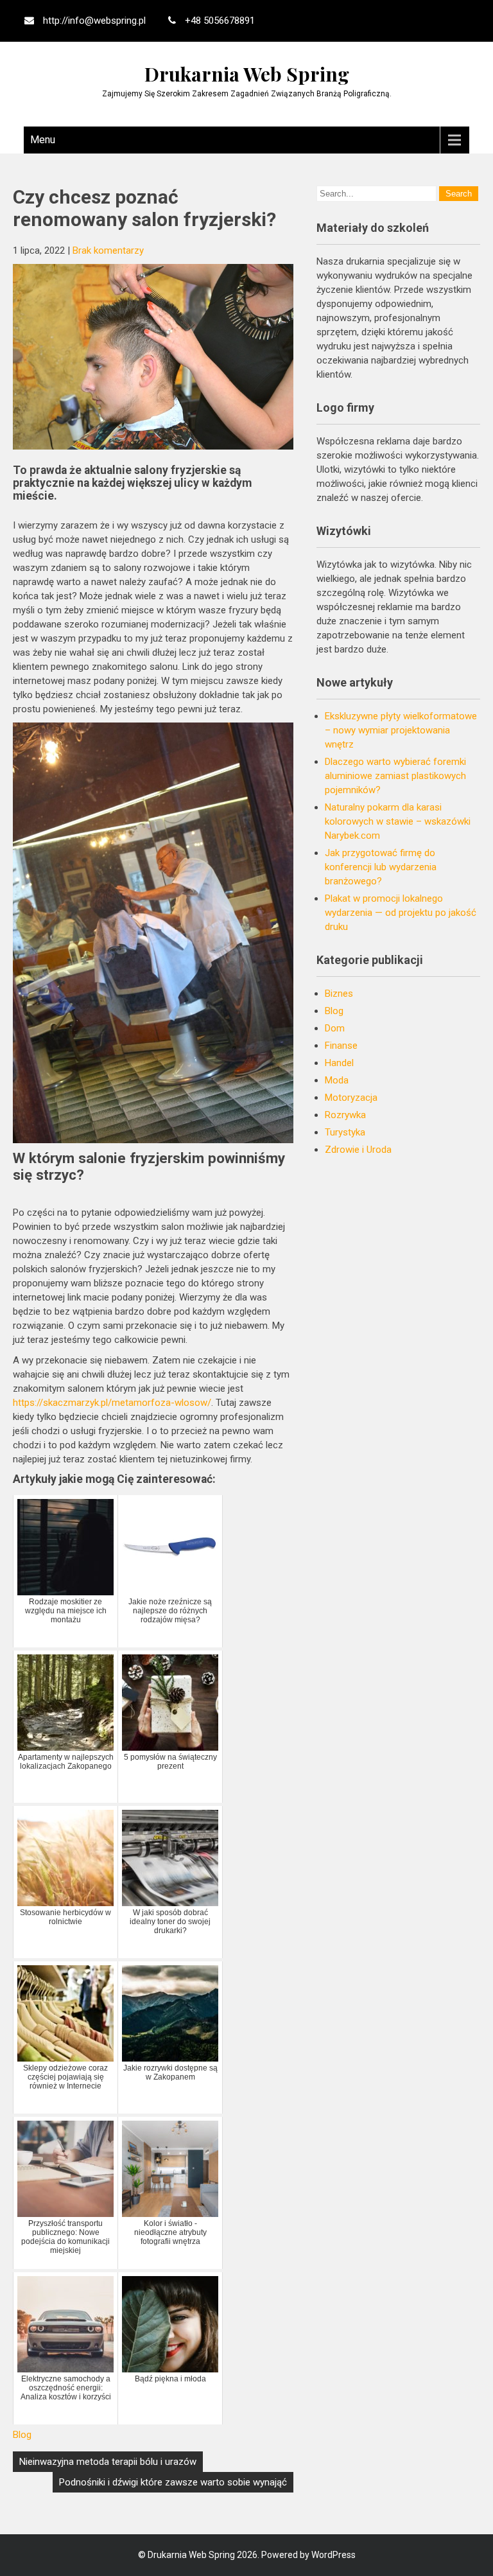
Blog (22, 2435)
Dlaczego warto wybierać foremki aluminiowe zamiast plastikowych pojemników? (395, 776)
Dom (335, 1028)
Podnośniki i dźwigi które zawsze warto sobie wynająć (173, 2482)
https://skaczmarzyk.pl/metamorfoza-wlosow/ (112, 1403)
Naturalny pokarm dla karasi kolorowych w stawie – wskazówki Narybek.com (398, 821)
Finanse (341, 1046)
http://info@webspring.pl (94, 21)
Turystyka (345, 1132)
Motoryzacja (351, 1098)
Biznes (339, 994)
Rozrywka (345, 1115)
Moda (337, 1080)
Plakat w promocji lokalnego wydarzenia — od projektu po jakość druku (401, 913)
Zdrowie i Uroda (358, 1150)
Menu (43, 140)
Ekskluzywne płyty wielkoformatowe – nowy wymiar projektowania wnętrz (401, 730)
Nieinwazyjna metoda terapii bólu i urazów (108, 2462)
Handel (339, 1063)
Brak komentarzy (108, 250)
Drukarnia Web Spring (247, 74)
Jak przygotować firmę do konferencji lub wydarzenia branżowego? (381, 867)
